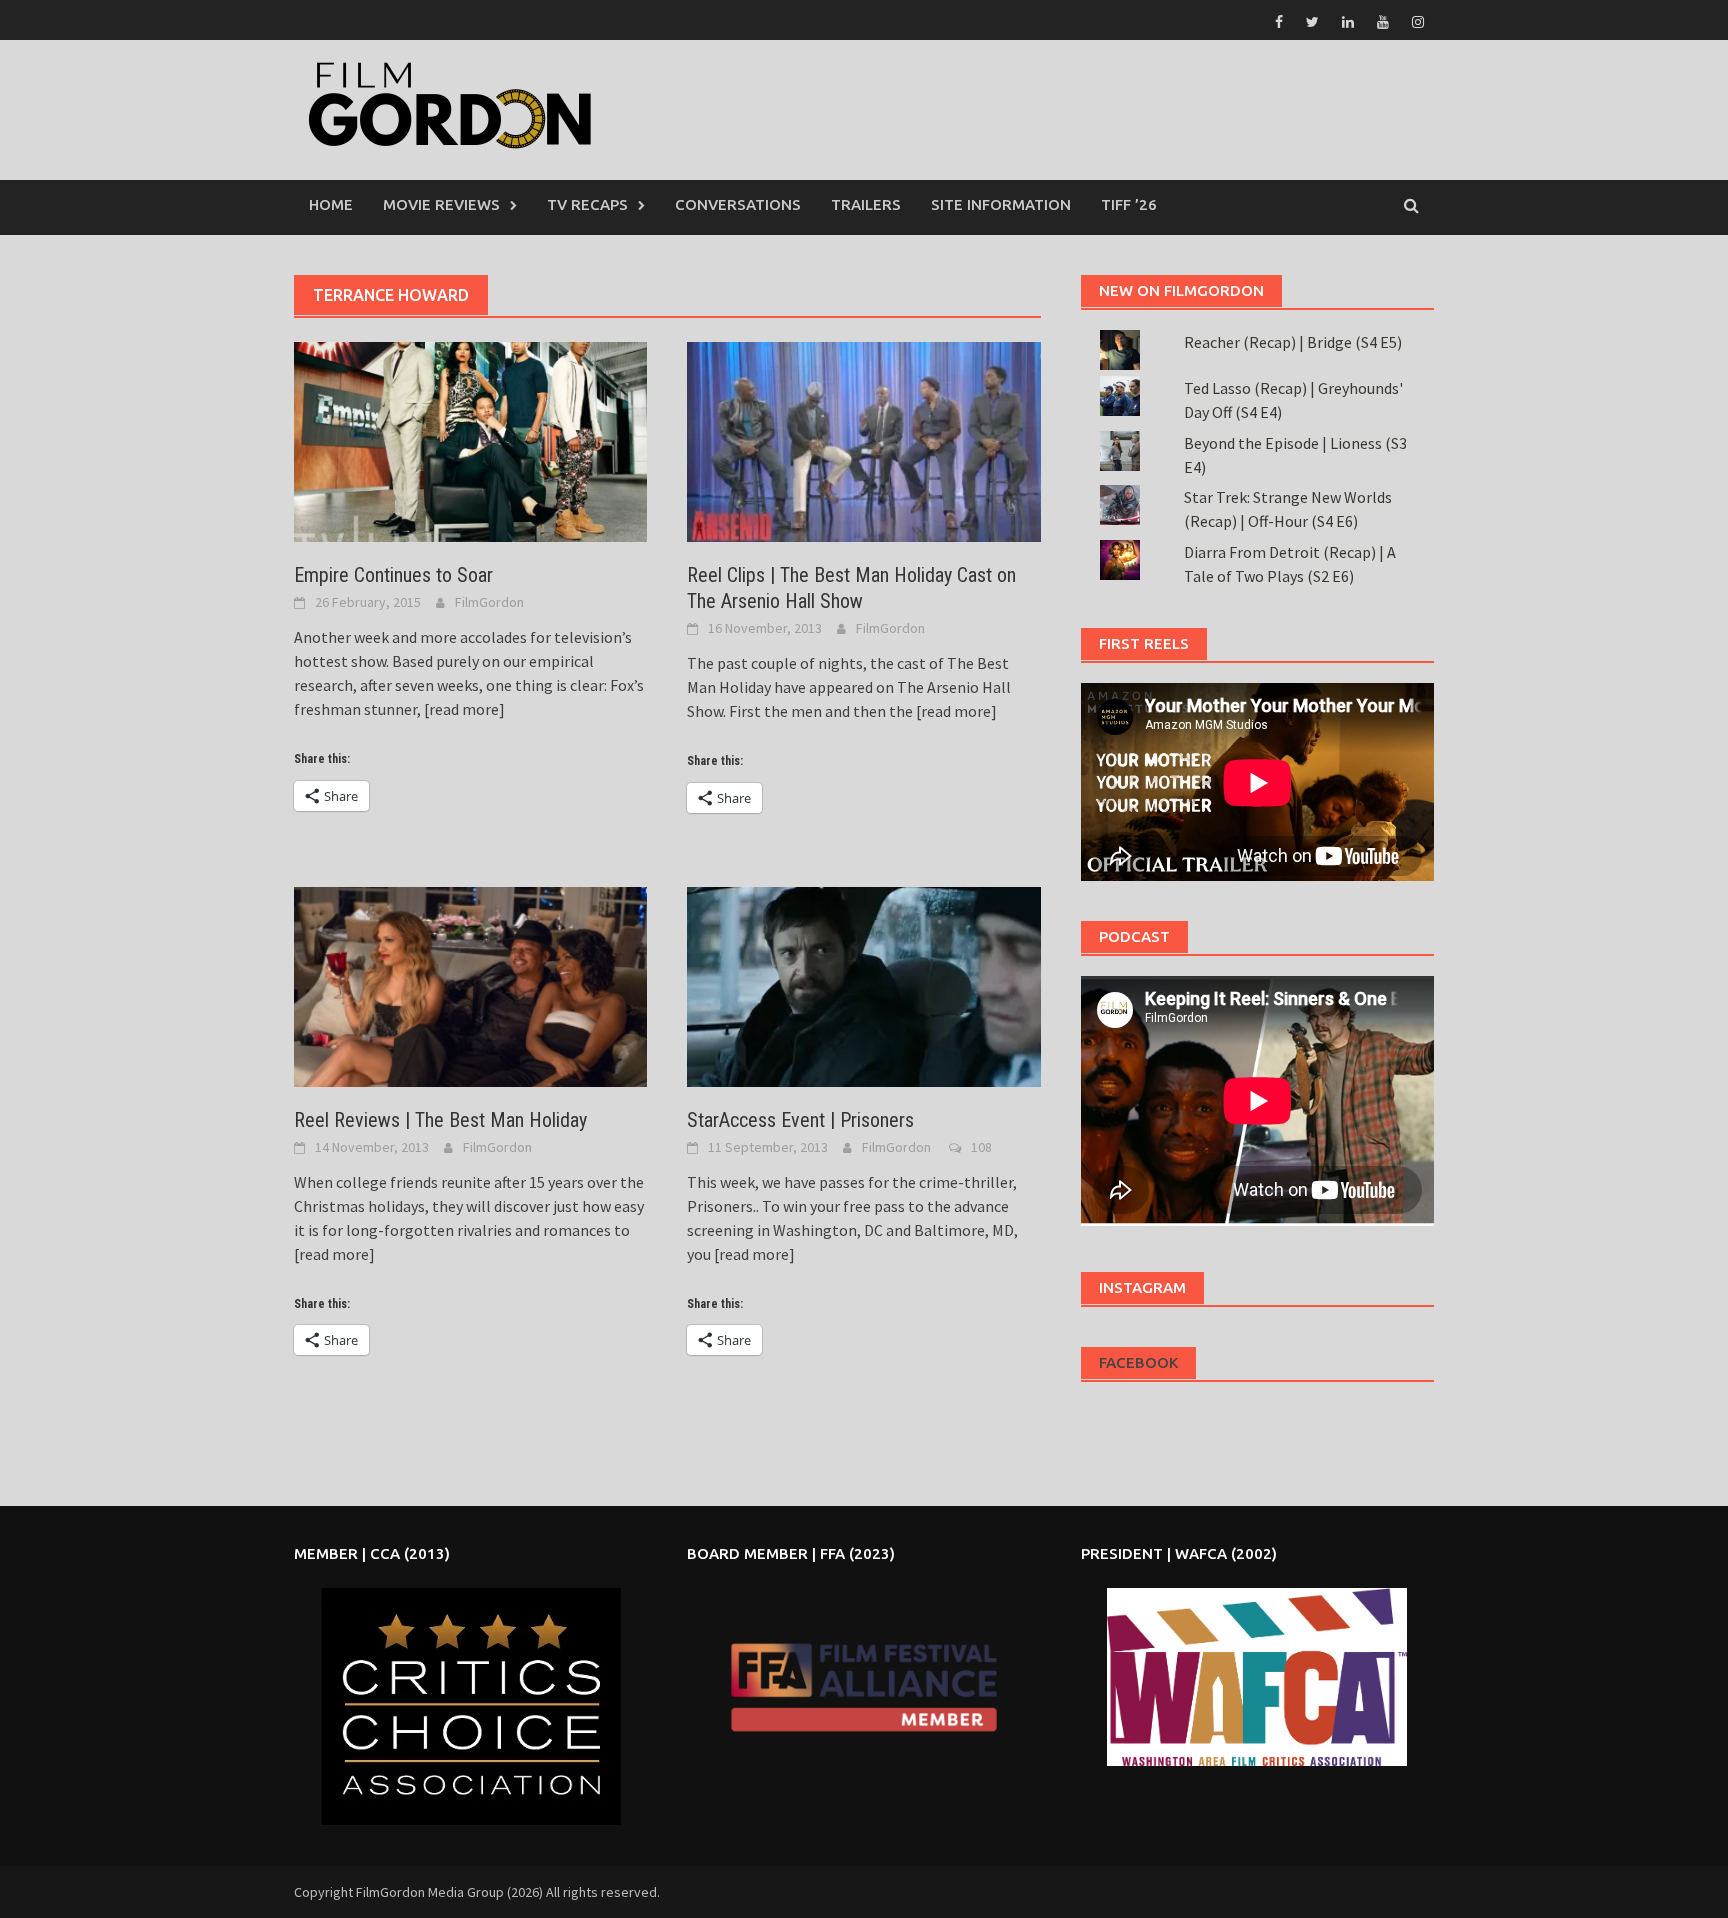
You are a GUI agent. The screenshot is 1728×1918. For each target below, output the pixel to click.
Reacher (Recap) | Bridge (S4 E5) (1293, 342)
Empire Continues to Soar (393, 575)
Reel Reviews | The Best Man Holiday (440, 1120)
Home (331, 204)
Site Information (1001, 204)
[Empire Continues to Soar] (470, 440)
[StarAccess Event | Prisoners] (863, 985)
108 (981, 1147)
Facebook (1138, 1362)
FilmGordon (489, 602)
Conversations (738, 204)
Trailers (866, 204)
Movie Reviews (441, 204)
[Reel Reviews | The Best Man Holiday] (470, 985)
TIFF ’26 (1129, 204)
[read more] (463, 709)
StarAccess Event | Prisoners (800, 1120)
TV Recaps (587, 204)
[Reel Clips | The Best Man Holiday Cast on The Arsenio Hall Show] (863, 440)
